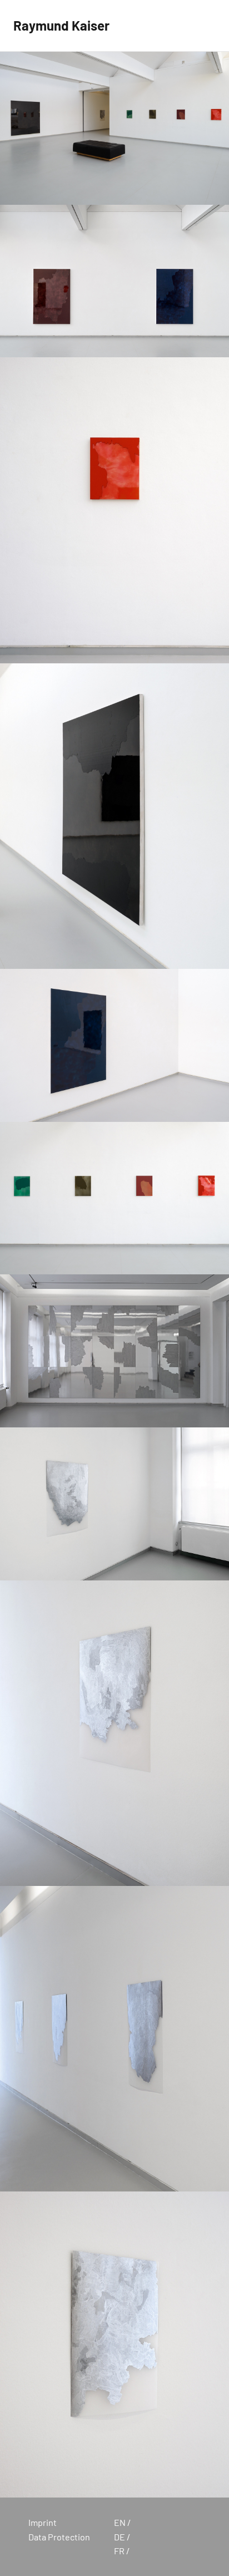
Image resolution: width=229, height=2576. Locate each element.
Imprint (43, 2522)
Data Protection (59, 2537)
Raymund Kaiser (61, 25)
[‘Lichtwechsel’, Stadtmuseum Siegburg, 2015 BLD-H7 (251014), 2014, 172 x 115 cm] (114, 1045)
